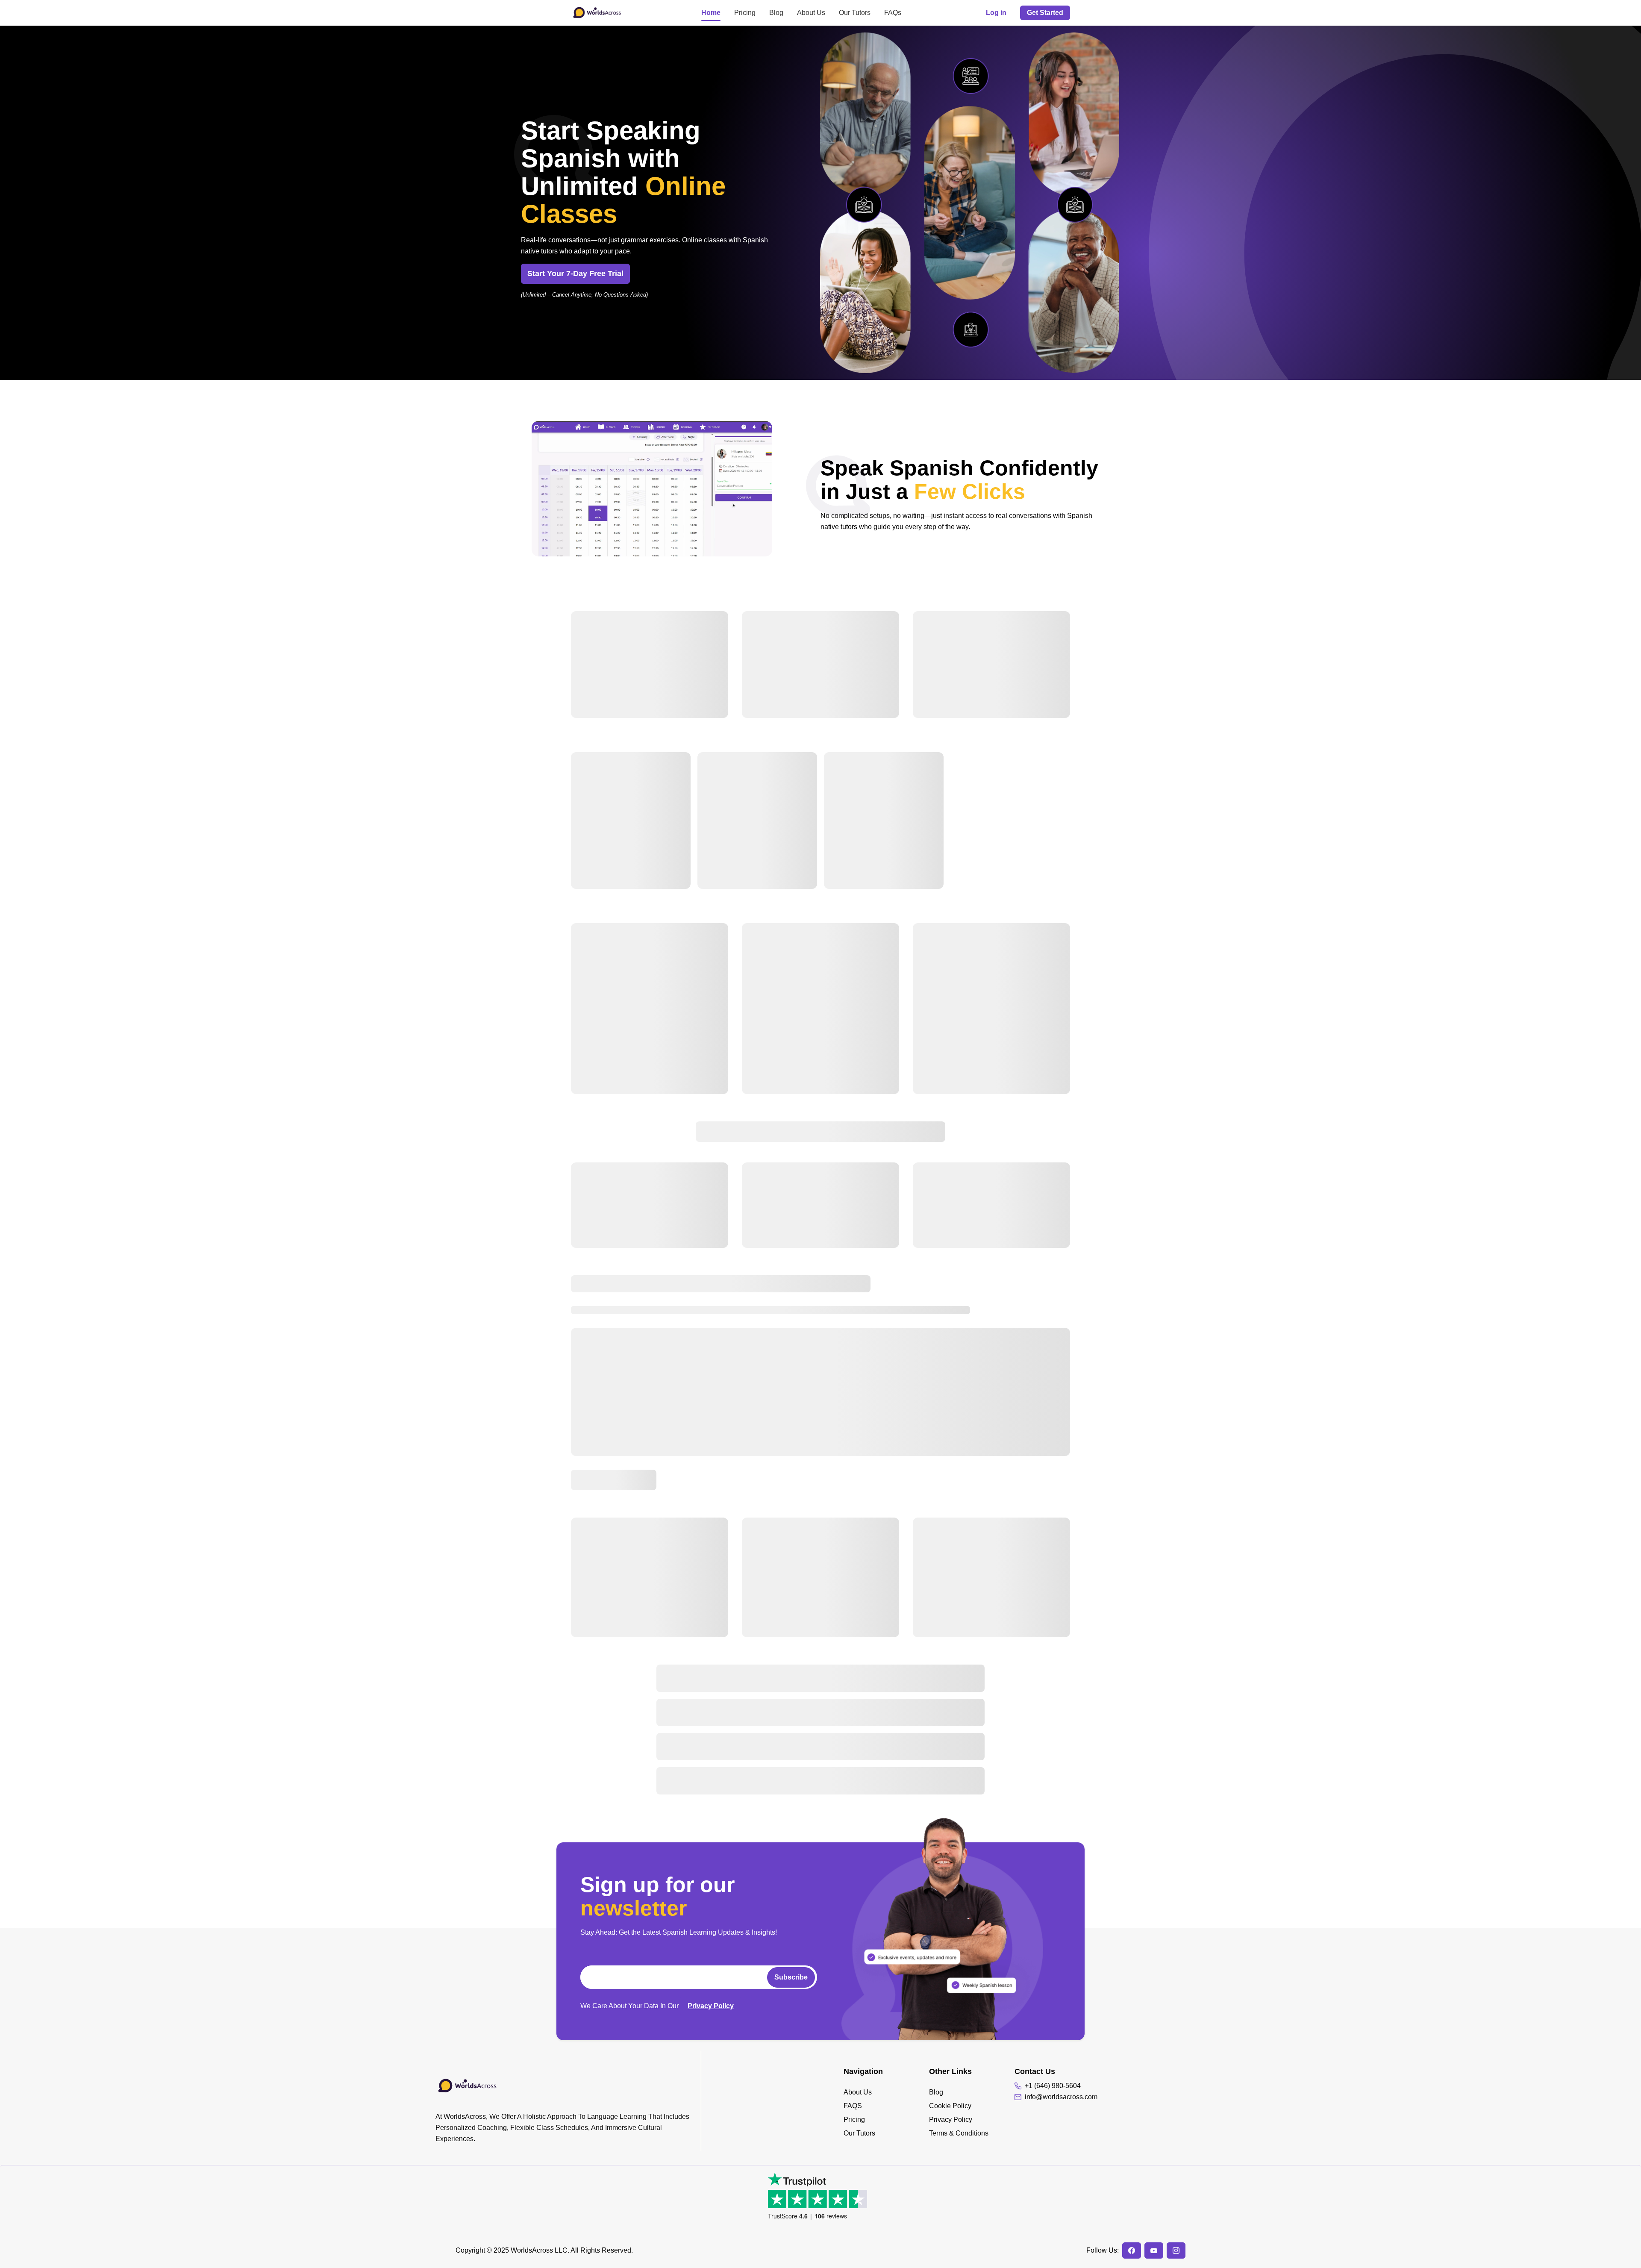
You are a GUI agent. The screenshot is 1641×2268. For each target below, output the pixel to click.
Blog (776, 13)
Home (711, 13)
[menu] (886, 2113)
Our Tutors (855, 13)
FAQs (893, 13)
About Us (811, 13)
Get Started (1045, 13)
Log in (996, 13)
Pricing (745, 13)
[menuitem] (886, 2092)
